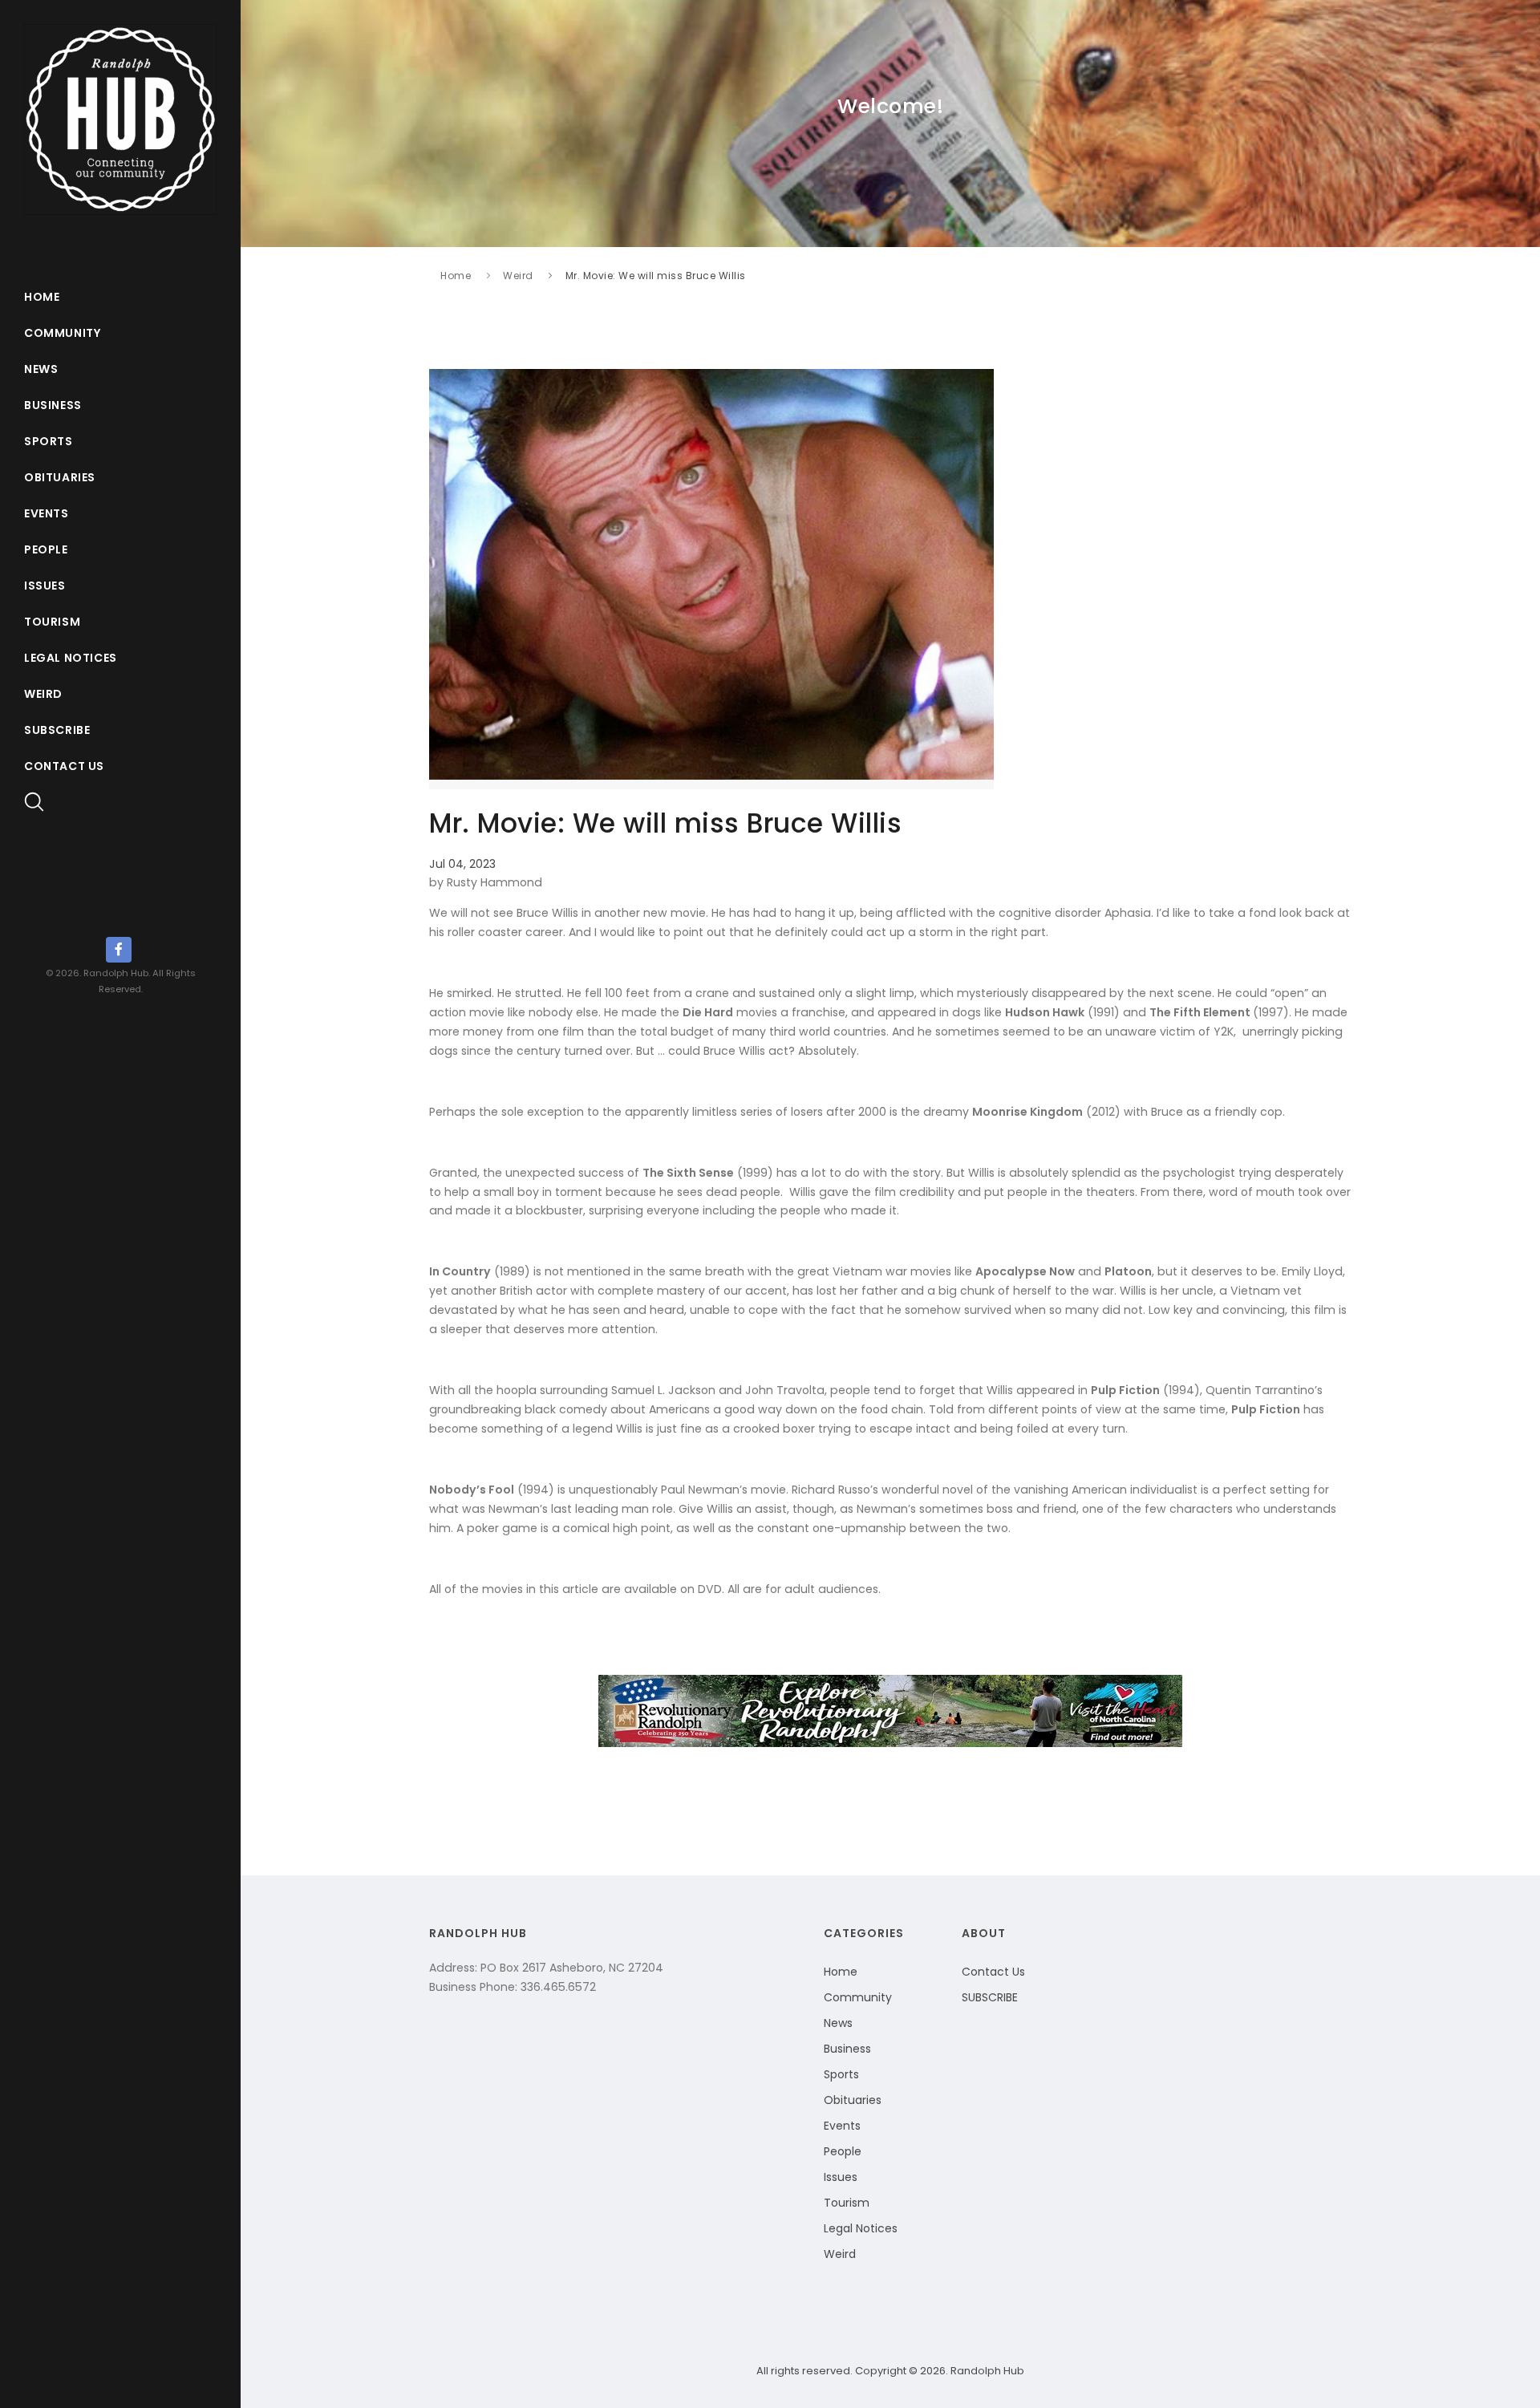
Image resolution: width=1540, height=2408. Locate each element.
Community (62, 333)
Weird (43, 694)
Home (42, 297)
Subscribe (57, 730)
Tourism (52, 622)
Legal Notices (71, 658)
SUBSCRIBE (990, 1997)
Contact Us (64, 766)
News (41, 369)
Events (47, 513)
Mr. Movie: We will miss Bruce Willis (656, 276)
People (46, 549)
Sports (49, 441)
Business (53, 405)
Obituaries (60, 477)
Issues (45, 586)
